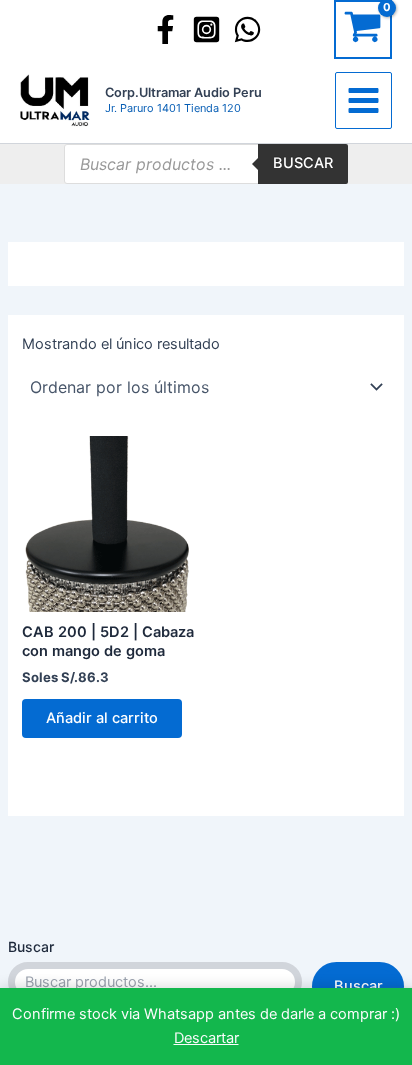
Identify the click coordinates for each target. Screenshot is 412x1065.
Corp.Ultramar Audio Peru (183, 92)
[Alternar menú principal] (363, 100)
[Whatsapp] (247, 29)
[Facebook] (165, 29)
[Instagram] (206, 29)
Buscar (31, 946)
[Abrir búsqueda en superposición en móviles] (206, 164)
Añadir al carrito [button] (102, 718)
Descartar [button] (206, 1038)
